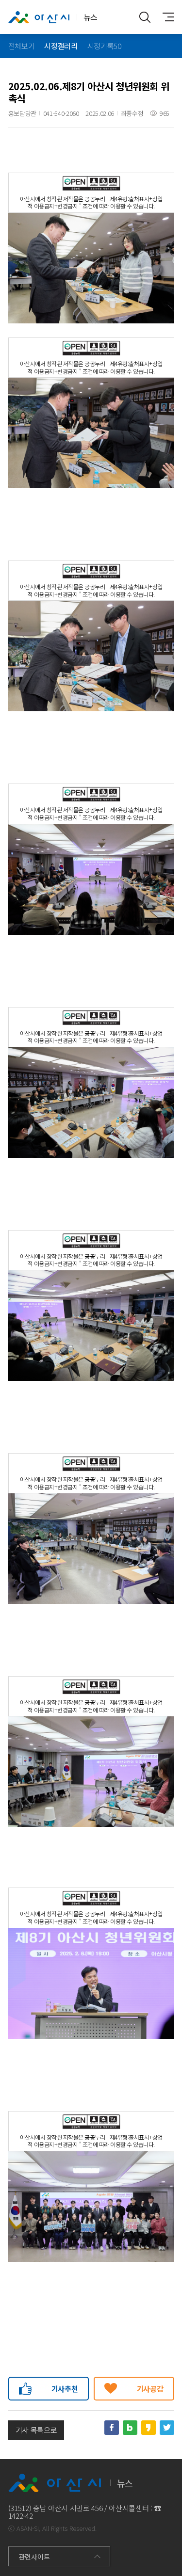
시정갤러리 (61, 46)
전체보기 (22, 46)
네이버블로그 (130, 2428)
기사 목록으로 (36, 2430)
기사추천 (65, 2389)
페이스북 (112, 2428)
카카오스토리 (149, 2428)
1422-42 (21, 2516)
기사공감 (150, 2389)
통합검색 (145, 17)
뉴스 (91, 17)
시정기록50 (104, 46)
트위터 (167, 2428)
